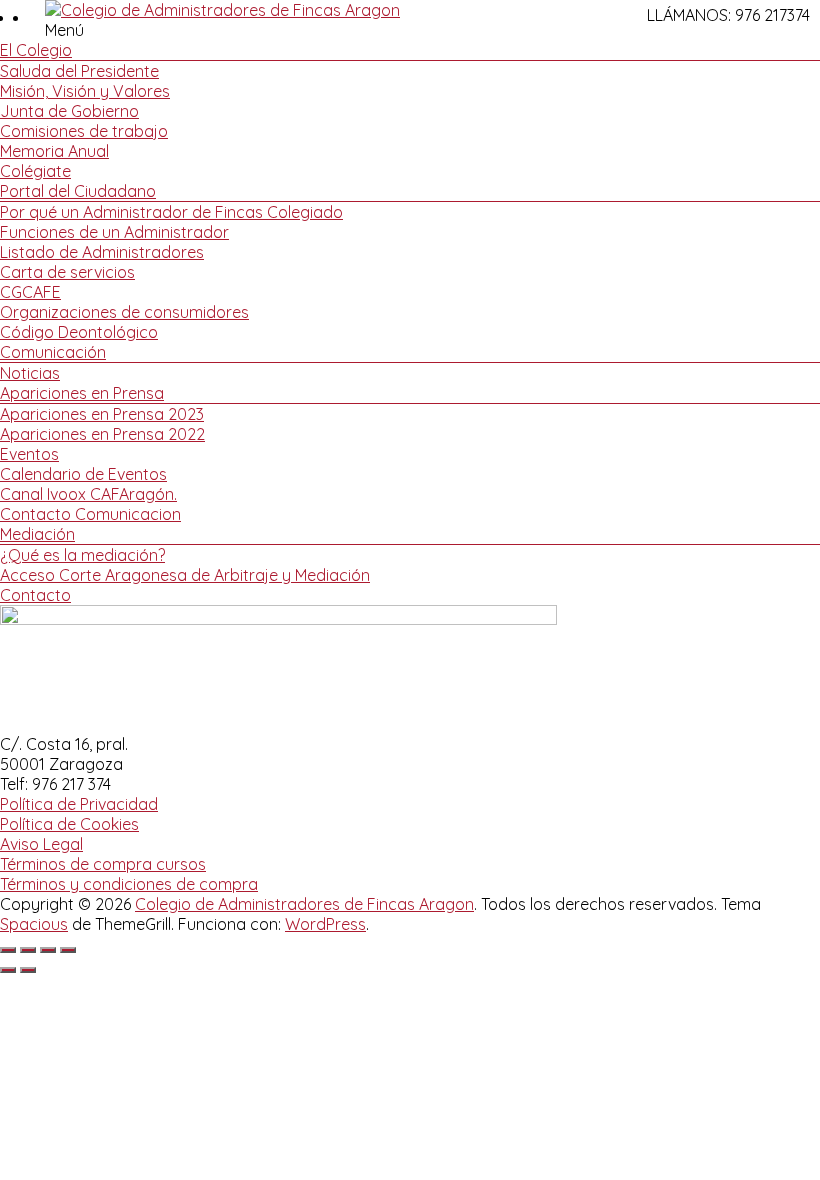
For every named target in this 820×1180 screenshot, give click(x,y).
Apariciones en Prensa (82, 393)
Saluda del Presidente (79, 71)
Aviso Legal (41, 844)
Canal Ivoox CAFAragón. (88, 494)
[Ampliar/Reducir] (8, 950)
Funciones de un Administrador (114, 232)
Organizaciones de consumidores (124, 312)
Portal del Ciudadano (78, 191)
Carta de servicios (67, 272)
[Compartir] (48, 950)
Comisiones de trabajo (84, 131)
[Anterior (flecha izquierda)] (8, 970)
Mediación (37, 534)
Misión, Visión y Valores (85, 91)
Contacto (35, 595)
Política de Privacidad (79, 804)
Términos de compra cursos (103, 864)
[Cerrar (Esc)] (68, 950)
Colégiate (35, 171)
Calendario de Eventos (83, 474)
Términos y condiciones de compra (129, 884)
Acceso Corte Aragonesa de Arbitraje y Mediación (185, 575)
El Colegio (36, 50)
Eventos (29, 454)
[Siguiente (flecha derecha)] (28, 970)
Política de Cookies (69, 824)
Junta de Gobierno (69, 111)
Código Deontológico (79, 332)
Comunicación (53, 352)
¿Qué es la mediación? (82, 555)
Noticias (30, 373)
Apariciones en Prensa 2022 (102, 434)
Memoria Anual (54, 151)
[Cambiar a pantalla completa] (28, 950)
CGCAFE (30, 292)
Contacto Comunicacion (90, 514)
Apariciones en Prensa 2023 (102, 414)
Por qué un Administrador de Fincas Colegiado (171, 212)
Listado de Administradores (102, 252)
